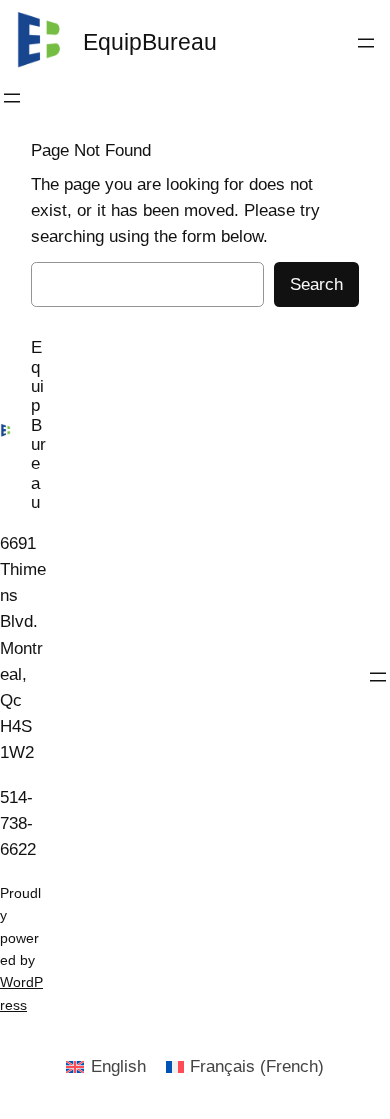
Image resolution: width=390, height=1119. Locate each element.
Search (316, 284)
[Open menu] (366, 43)
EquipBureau (150, 42)
